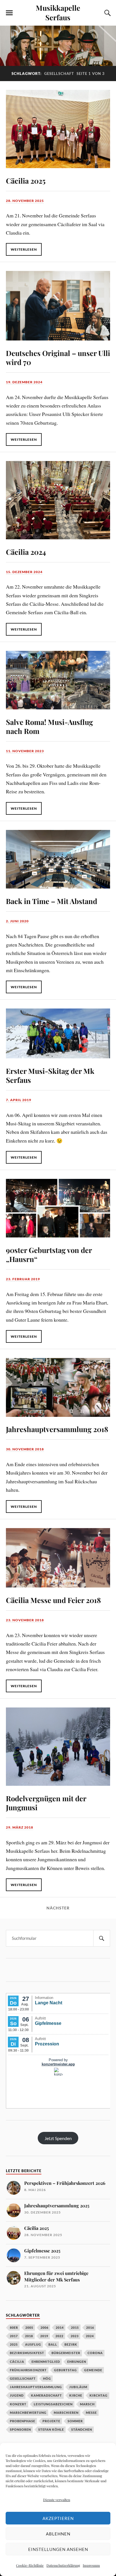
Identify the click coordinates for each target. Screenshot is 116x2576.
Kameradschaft (46, 2395)
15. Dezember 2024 (24, 572)
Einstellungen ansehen (58, 2549)
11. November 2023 (25, 751)
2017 (14, 2336)
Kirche (76, 2395)
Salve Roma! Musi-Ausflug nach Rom (49, 726)
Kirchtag (99, 2395)
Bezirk (71, 2344)
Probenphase (23, 2421)
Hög (47, 2378)
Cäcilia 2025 (26, 181)
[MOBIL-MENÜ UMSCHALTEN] (9, 13)
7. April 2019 (19, 1100)
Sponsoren (20, 2429)
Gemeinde (93, 2370)
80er (14, 2327)
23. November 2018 (25, 1620)
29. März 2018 (20, 1827)
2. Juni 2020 (17, 921)
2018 (29, 2336)
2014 (60, 2327)
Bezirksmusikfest (27, 2353)
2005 (29, 2327)
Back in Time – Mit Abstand (52, 901)
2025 (14, 2344)
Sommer (75, 2421)
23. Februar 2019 (23, 1279)
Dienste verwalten (57, 2500)
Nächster (58, 1908)
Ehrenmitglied (46, 2362)
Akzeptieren (58, 2518)
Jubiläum (78, 2387)
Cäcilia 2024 (26, 552)
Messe (91, 2413)
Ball (53, 2344)
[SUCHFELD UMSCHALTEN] (107, 13)
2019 (44, 2336)
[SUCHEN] (102, 1938)
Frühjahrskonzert (28, 2370)
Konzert (18, 2404)
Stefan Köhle (51, 2429)
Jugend (17, 2395)
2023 (75, 2336)
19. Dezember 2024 (24, 382)
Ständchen (82, 2429)
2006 (44, 2327)
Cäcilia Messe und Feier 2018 (53, 1600)
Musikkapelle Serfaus (58, 12)
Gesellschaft (23, 2378)
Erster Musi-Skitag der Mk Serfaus (50, 1075)
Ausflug (33, 2344)
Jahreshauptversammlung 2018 (57, 1429)
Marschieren (66, 2413)
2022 (59, 2336)
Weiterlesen (24, 249)
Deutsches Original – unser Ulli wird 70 (58, 357)
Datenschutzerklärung (63, 2565)
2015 (75, 2327)
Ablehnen (58, 2534)
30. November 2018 (25, 1449)
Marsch (87, 2404)
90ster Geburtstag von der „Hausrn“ (49, 1254)
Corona (95, 2353)
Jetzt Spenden (58, 2138)
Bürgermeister (66, 2353)
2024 (90, 2336)
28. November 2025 (25, 201)
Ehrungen (77, 2362)
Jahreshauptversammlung (36, 2387)
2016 (90, 2327)
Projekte (51, 2421)
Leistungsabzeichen (53, 2404)
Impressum (91, 2565)
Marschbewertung (28, 2413)
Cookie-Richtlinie (30, 2565)
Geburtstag (65, 2370)
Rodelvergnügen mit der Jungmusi (46, 1803)
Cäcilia (17, 2362)
